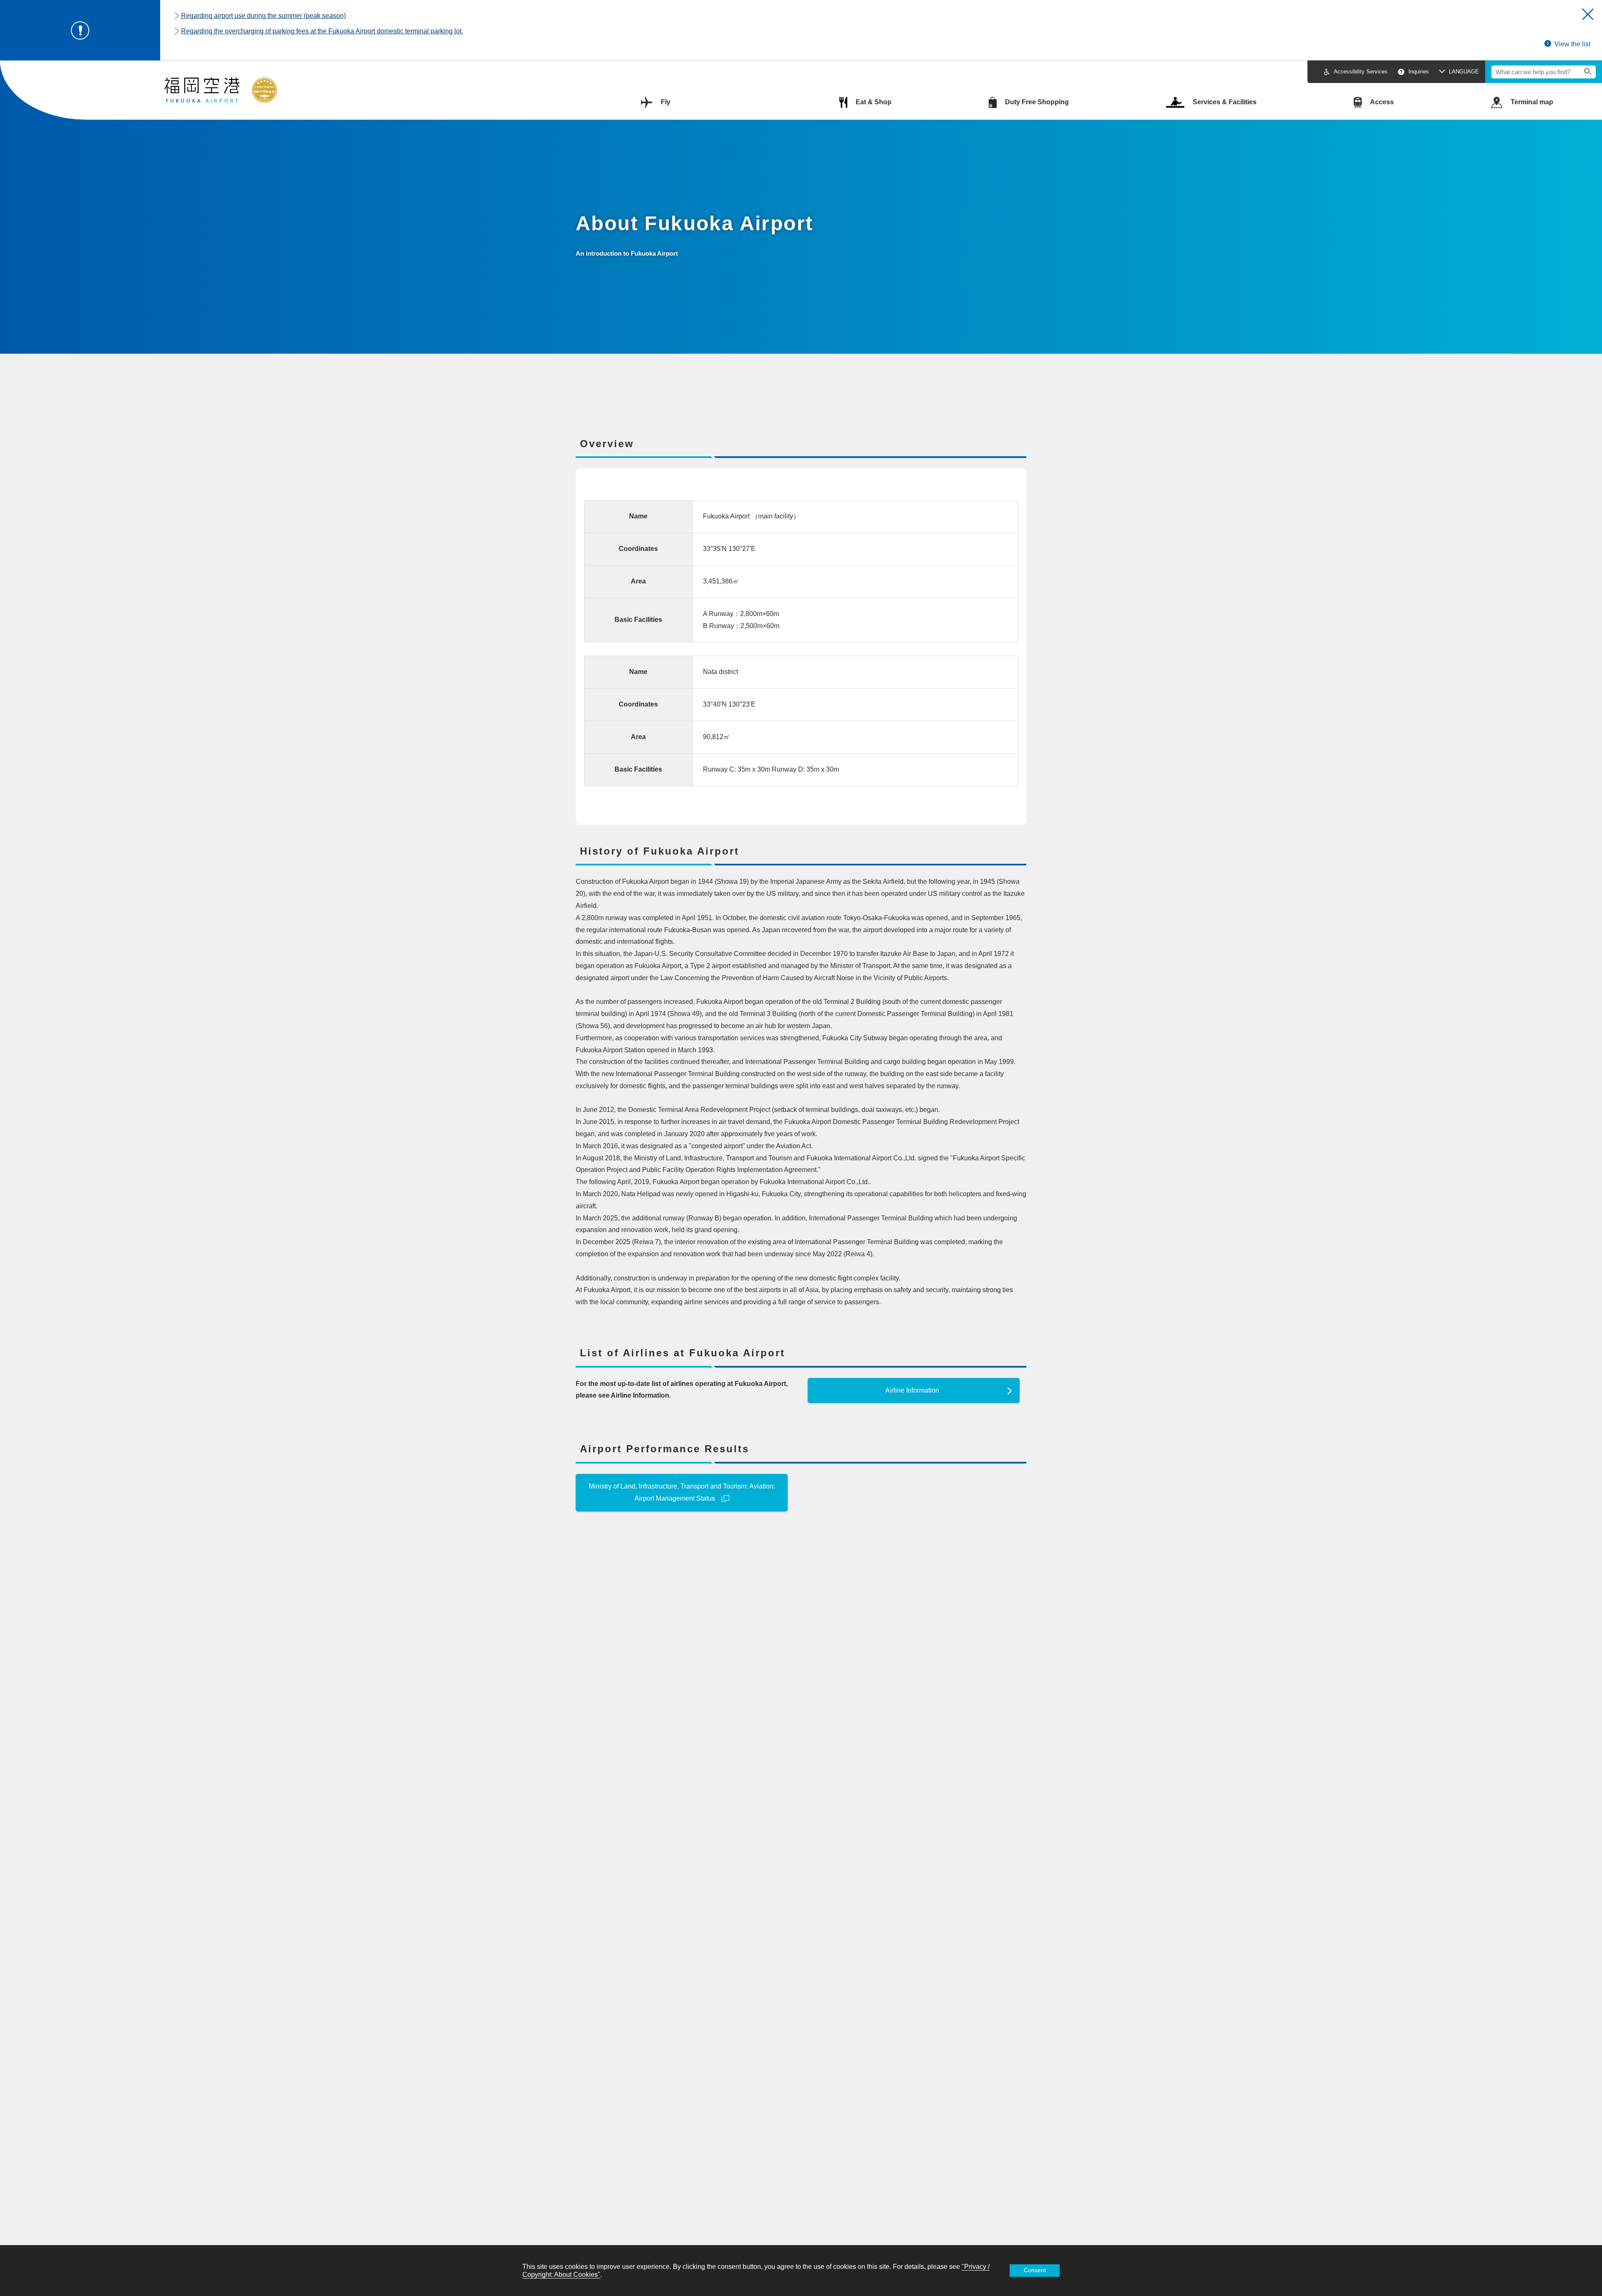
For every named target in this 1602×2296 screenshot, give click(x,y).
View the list (1572, 44)
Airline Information (912, 1390)
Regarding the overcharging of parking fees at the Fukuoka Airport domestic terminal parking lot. (322, 31)
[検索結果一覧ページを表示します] (1588, 72)
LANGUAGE (1464, 72)
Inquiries (1419, 72)
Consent (1035, 2270)
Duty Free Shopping (1037, 102)
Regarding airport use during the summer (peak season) (263, 16)
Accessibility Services (1361, 72)
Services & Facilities (1225, 102)
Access (1382, 102)
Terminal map (1532, 102)
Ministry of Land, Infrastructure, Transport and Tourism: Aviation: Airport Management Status (682, 1492)
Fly (666, 102)
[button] (1588, 14)
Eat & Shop (874, 102)
